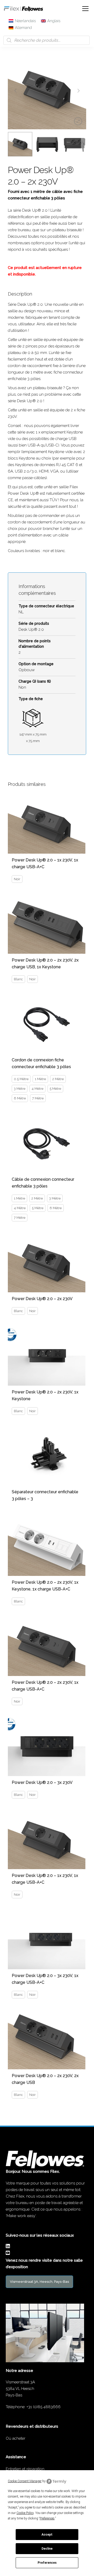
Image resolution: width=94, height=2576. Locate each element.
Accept (47, 2535)
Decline (47, 2549)
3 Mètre (20, 1089)
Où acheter (16, 2438)
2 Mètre (58, 1079)
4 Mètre (37, 1089)
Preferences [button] (47, 2518)
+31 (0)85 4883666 (43, 2407)
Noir (17, 879)
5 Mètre (55, 1089)
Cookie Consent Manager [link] (25, 2481)
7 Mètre (38, 1098)
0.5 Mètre (21, 1079)
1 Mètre (40, 1079)
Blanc (18, 979)
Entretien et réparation (25, 2469)
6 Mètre (20, 1098)
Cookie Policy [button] (25, 2513)
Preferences (47, 2563)
